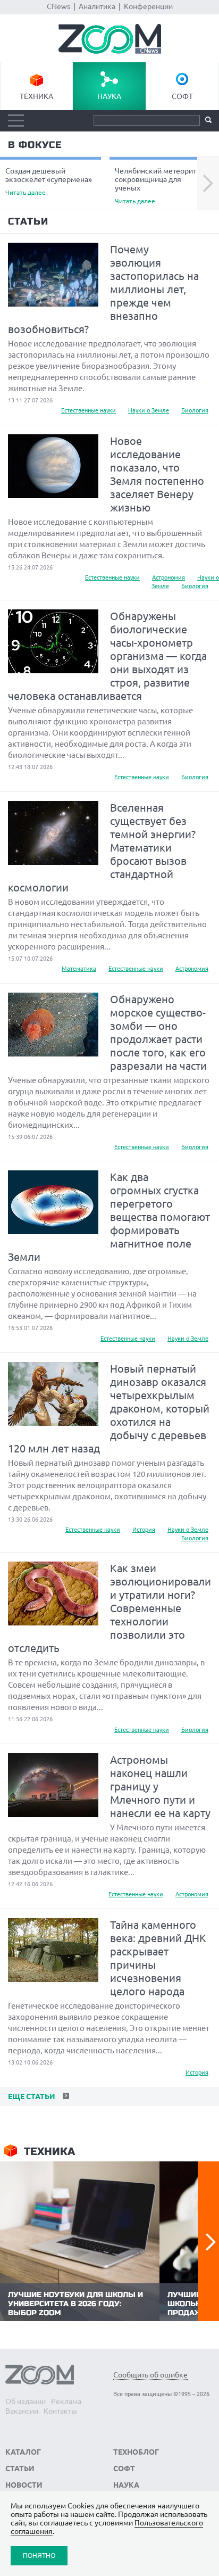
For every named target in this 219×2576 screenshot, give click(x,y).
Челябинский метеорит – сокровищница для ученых (158, 185)
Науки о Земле (149, 410)
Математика (79, 969)
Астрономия (169, 577)
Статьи (28, 221)
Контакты (60, 2411)
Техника (36, 96)
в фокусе (35, 145)
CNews (58, 6)
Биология (195, 410)
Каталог (23, 2452)
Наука (109, 96)
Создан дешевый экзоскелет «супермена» (49, 181)
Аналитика (97, 6)
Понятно (39, 2556)
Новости (24, 2485)
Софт (182, 96)
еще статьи (31, 2096)
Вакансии (22, 2411)
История (144, 1530)
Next (208, 184)
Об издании (26, 2401)
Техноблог (136, 2452)
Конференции (148, 6)
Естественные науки (89, 410)
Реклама (66, 2401)
